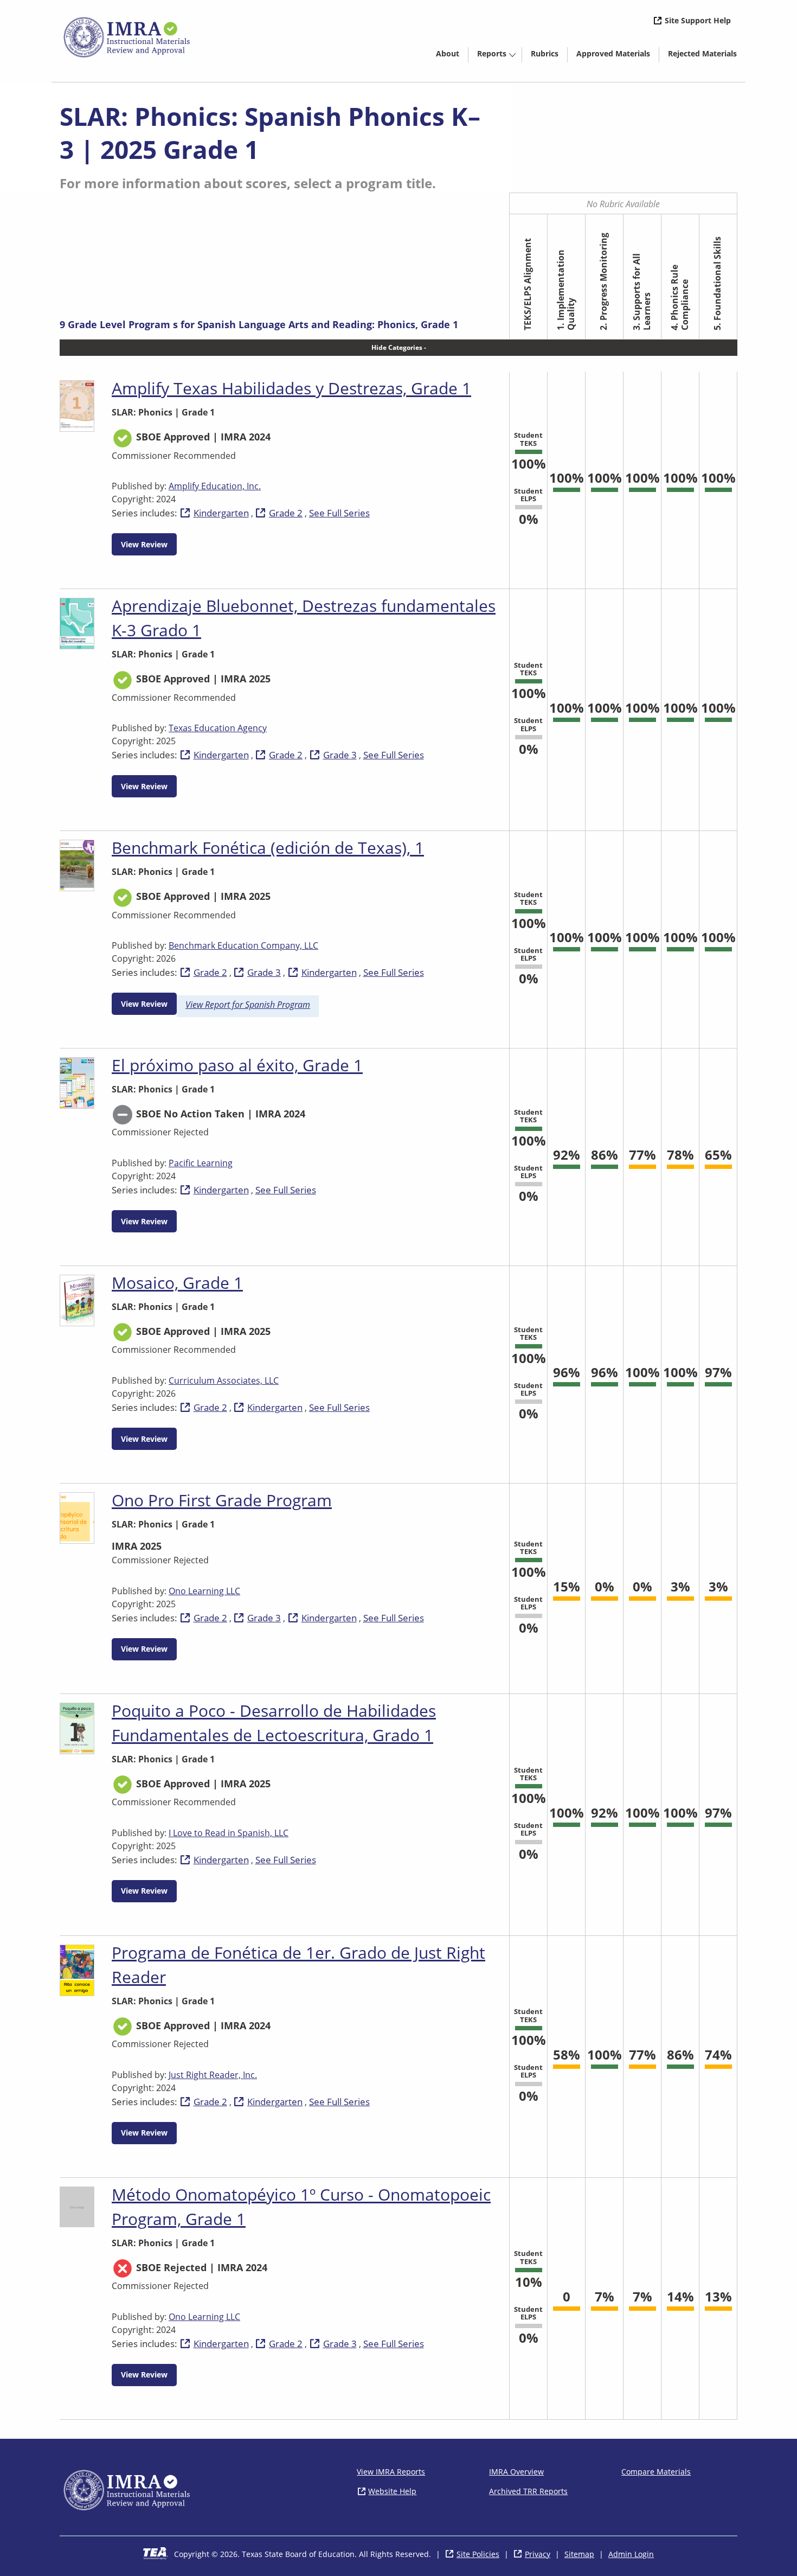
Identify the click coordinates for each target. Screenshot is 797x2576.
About (448, 53)
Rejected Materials (707, 55)
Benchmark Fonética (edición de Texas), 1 (268, 848)
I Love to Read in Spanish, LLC (229, 1833)
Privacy (538, 2554)
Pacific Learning (201, 1163)
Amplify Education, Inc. (215, 486)
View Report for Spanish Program (248, 1005)
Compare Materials (656, 2472)
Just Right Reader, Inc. (213, 2075)
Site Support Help (698, 20)
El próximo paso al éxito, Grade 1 (237, 1065)
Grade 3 (340, 755)
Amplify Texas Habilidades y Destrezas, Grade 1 (291, 388)
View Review (144, 544)
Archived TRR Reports (528, 2491)
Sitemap (579, 2554)
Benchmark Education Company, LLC (243, 945)
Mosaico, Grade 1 (177, 1283)
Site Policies (478, 2554)
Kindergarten (221, 513)
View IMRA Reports (391, 2472)
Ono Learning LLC (204, 1591)
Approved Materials (618, 55)
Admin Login (631, 2554)
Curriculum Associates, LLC (224, 1380)
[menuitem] (448, 53)
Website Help (392, 2491)
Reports (492, 53)
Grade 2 (286, 513)
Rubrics (545, 53)
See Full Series (339, 513)
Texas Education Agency (218, 728)
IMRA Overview (516, 2472)
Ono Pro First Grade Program (222, 1500)
